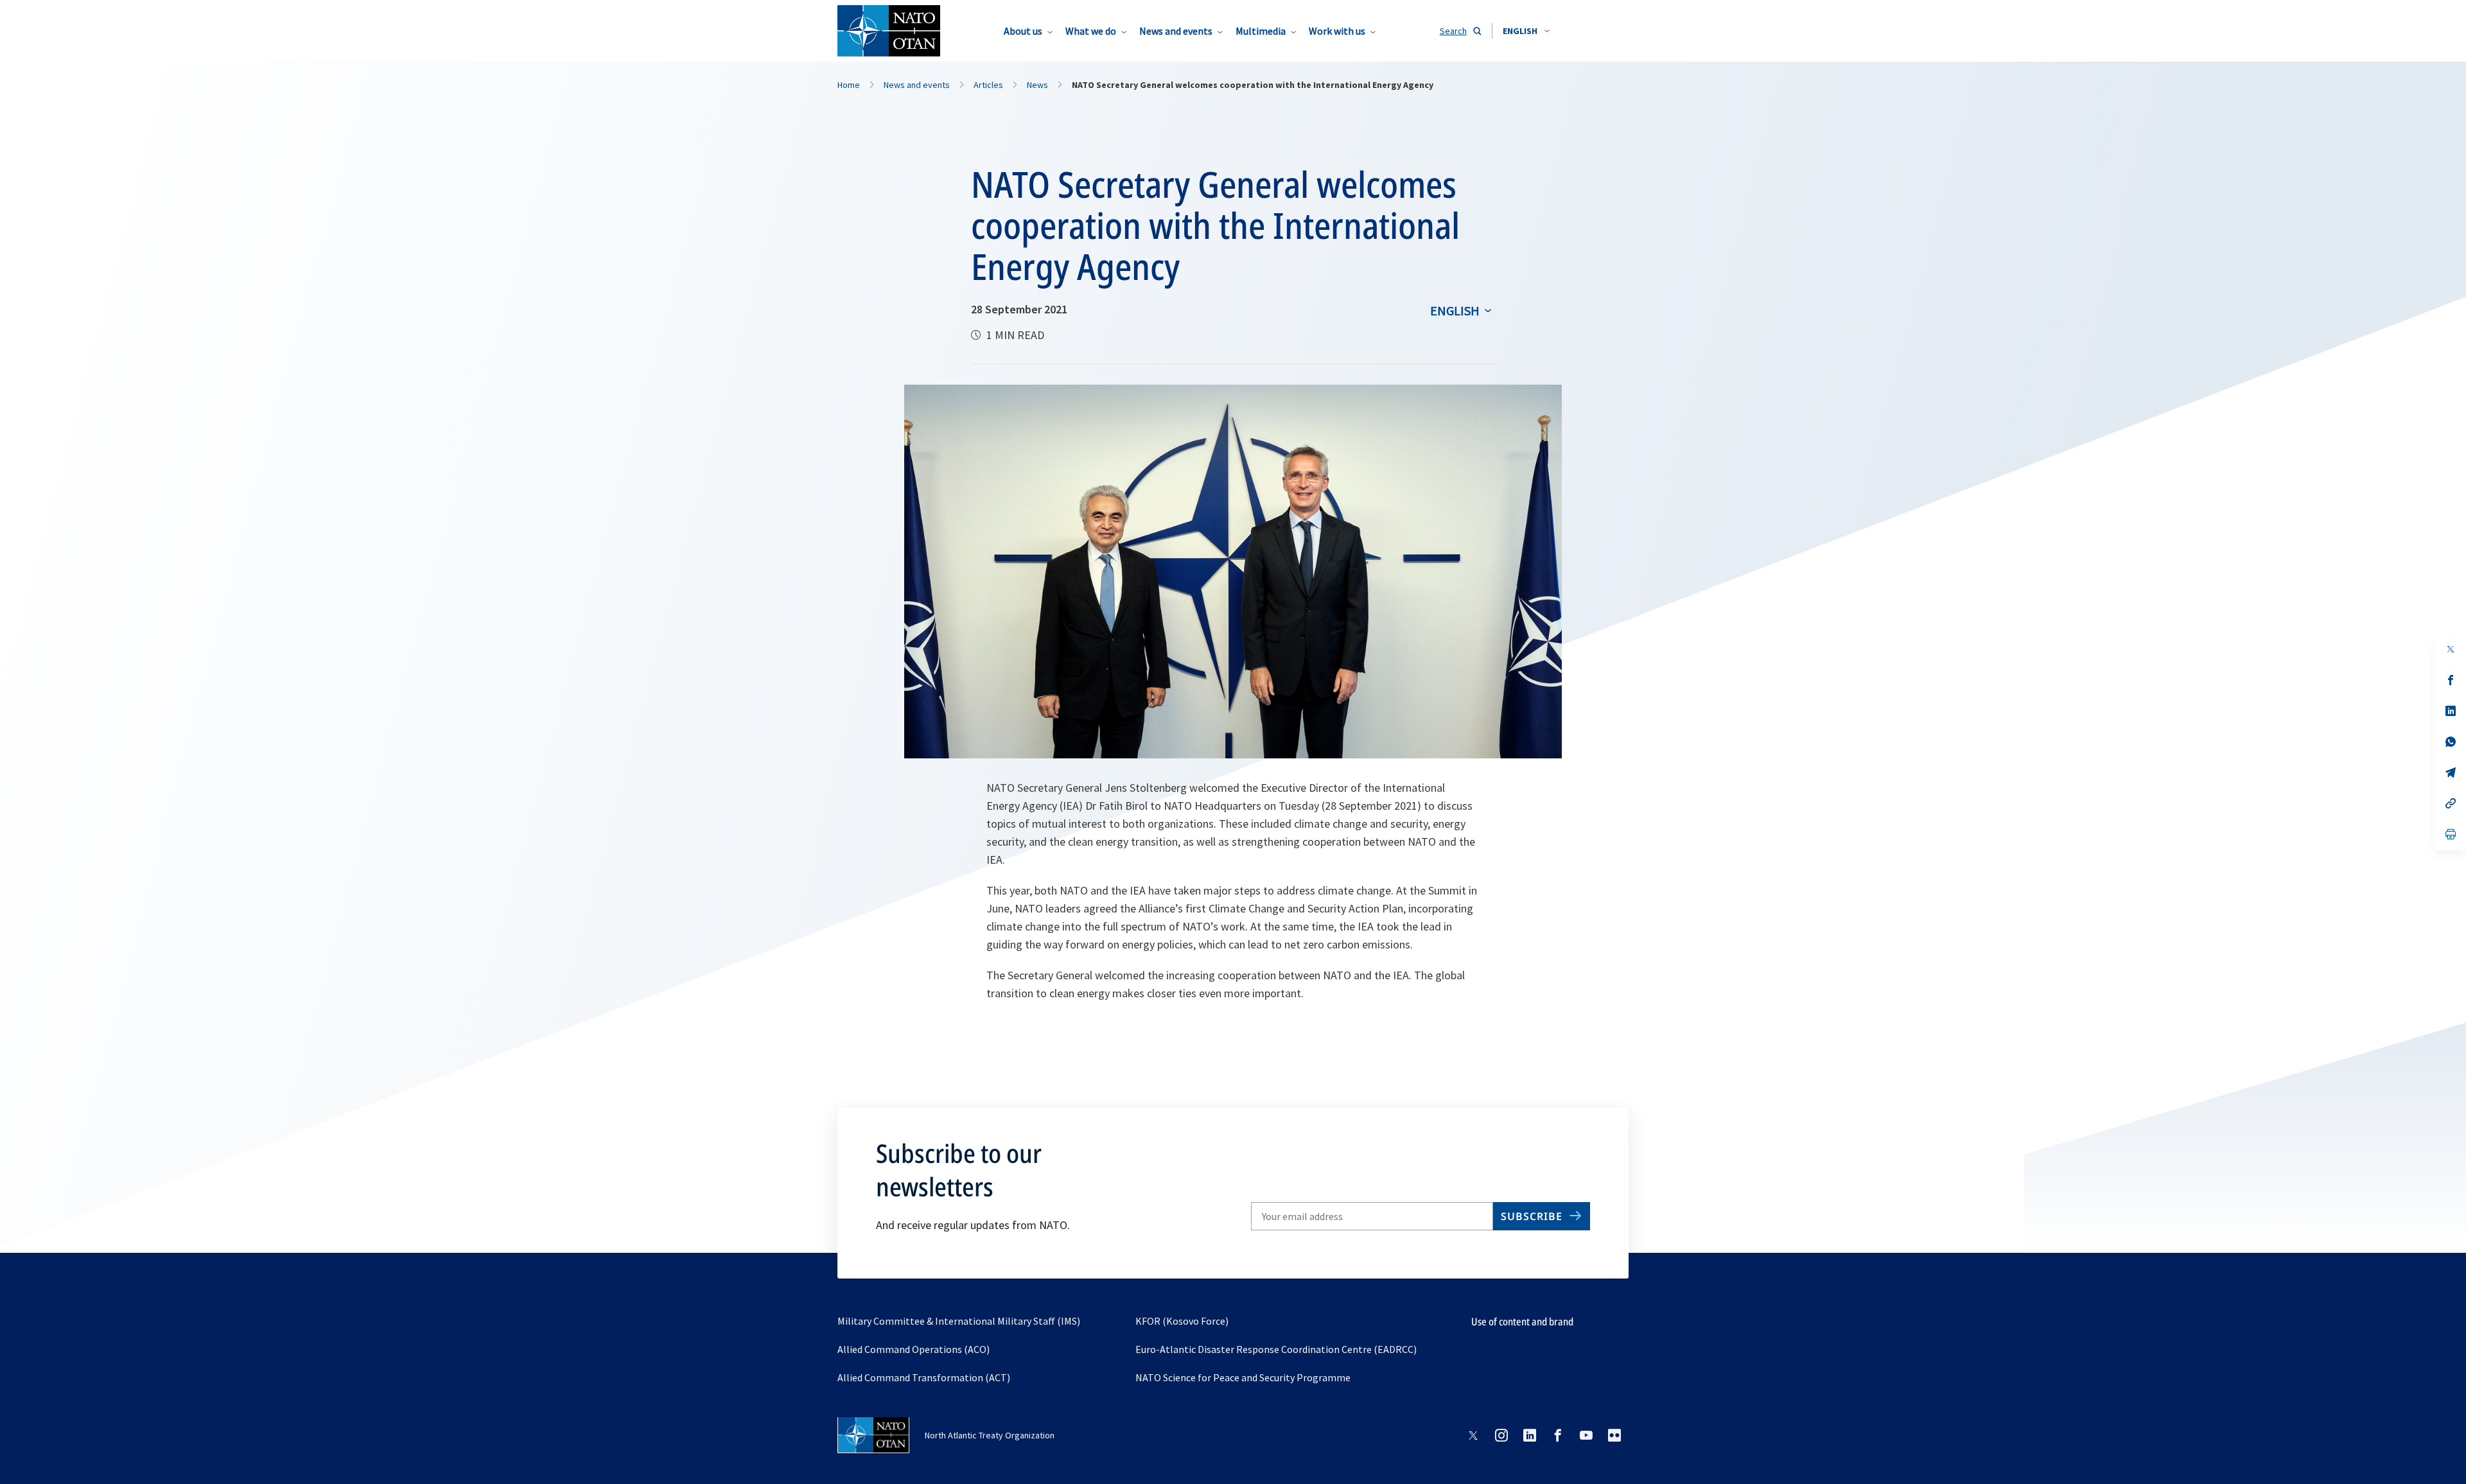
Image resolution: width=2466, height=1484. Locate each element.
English (1455, 310)
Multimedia (1261, 31)
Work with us (1337, 31)
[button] (1526, 31)
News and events (1176, 31)
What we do (1091, 31)
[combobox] (1526, 31)
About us (1023, 31)
